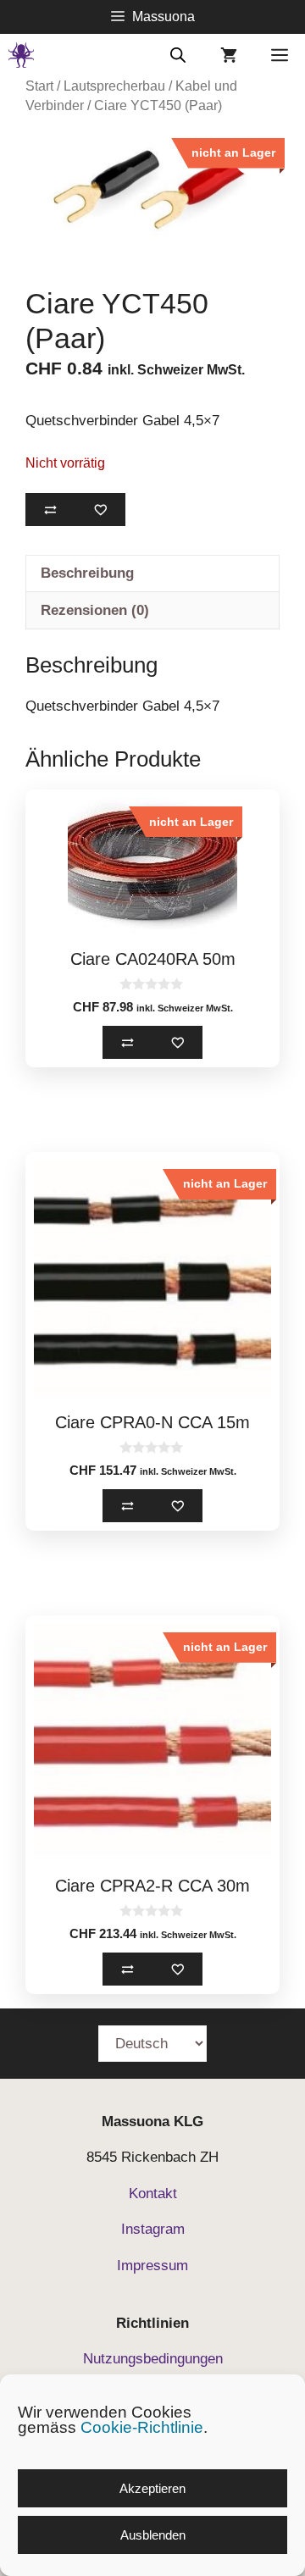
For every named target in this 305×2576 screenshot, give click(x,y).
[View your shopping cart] (229, 55)
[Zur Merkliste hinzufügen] (100, 510)
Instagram (153, 2229)
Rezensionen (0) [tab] (95, 610)
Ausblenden (153, 2535)
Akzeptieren (152, 2488)
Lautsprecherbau (114, 86)
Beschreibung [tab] (87, 573)
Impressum (152, 2266)
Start (39, 86)
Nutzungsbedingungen (153, 2359)
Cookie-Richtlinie (142, 2427)
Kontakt (153, 2194)
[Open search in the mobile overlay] (178, 54)
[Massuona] (21, 55)
